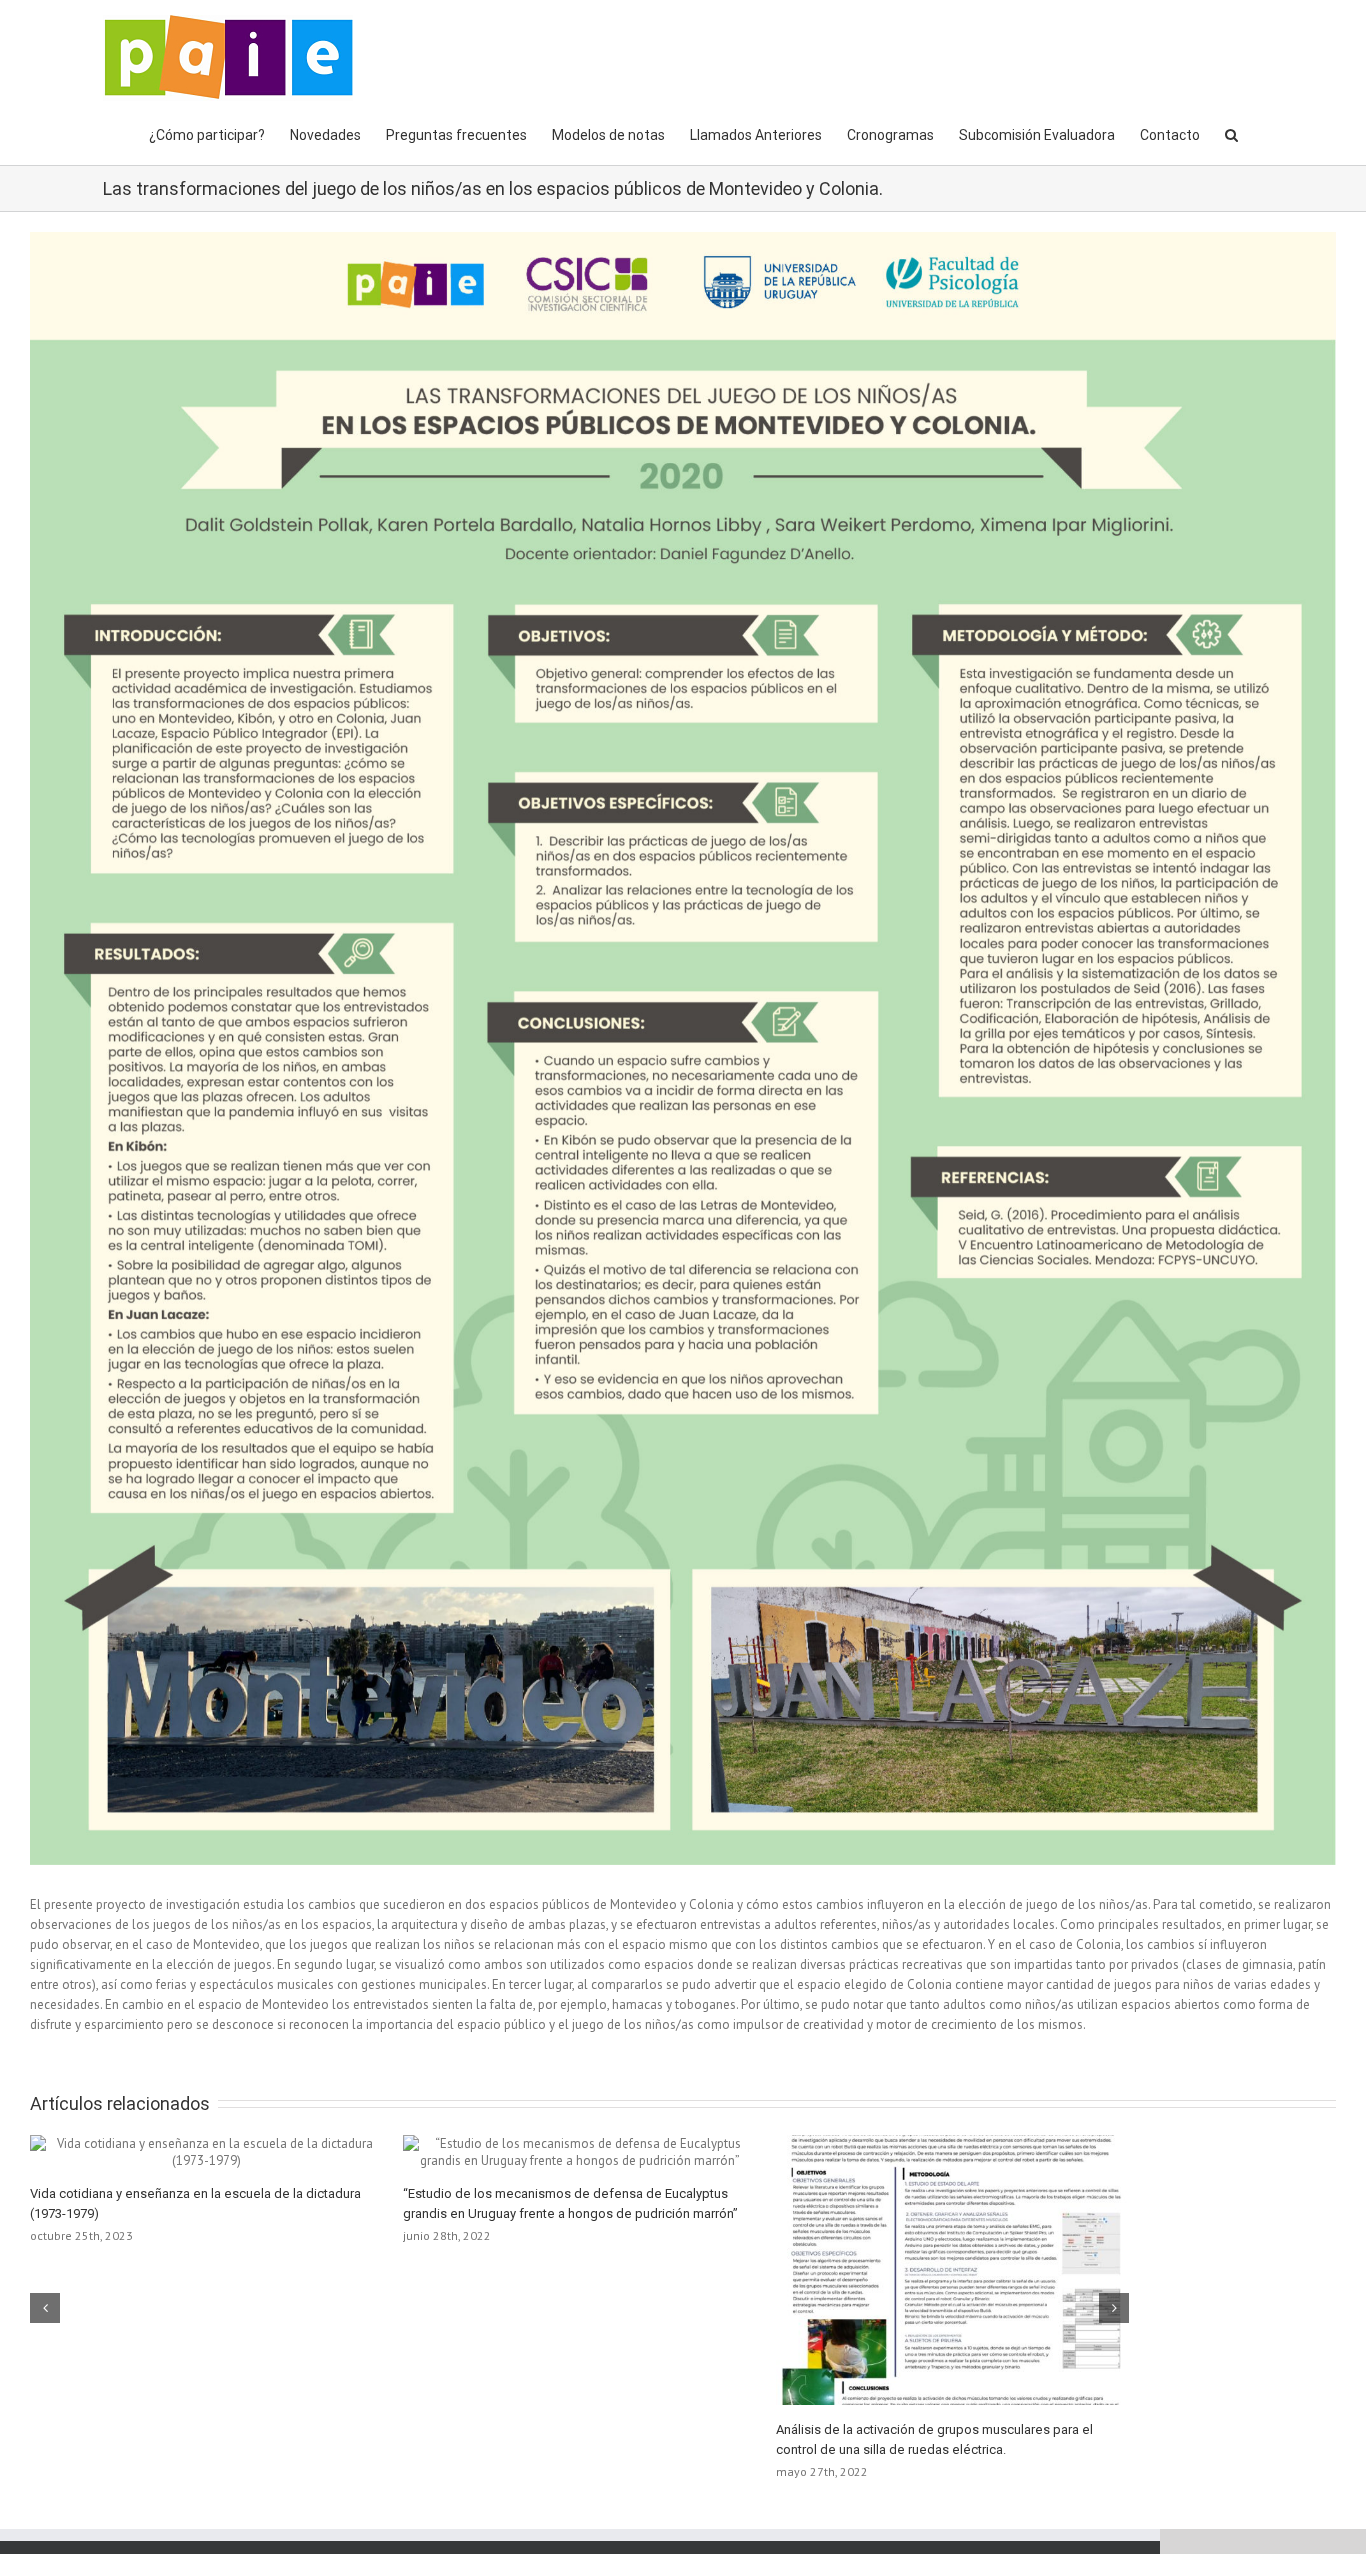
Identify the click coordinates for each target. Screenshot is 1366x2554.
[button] (1231, 133)
